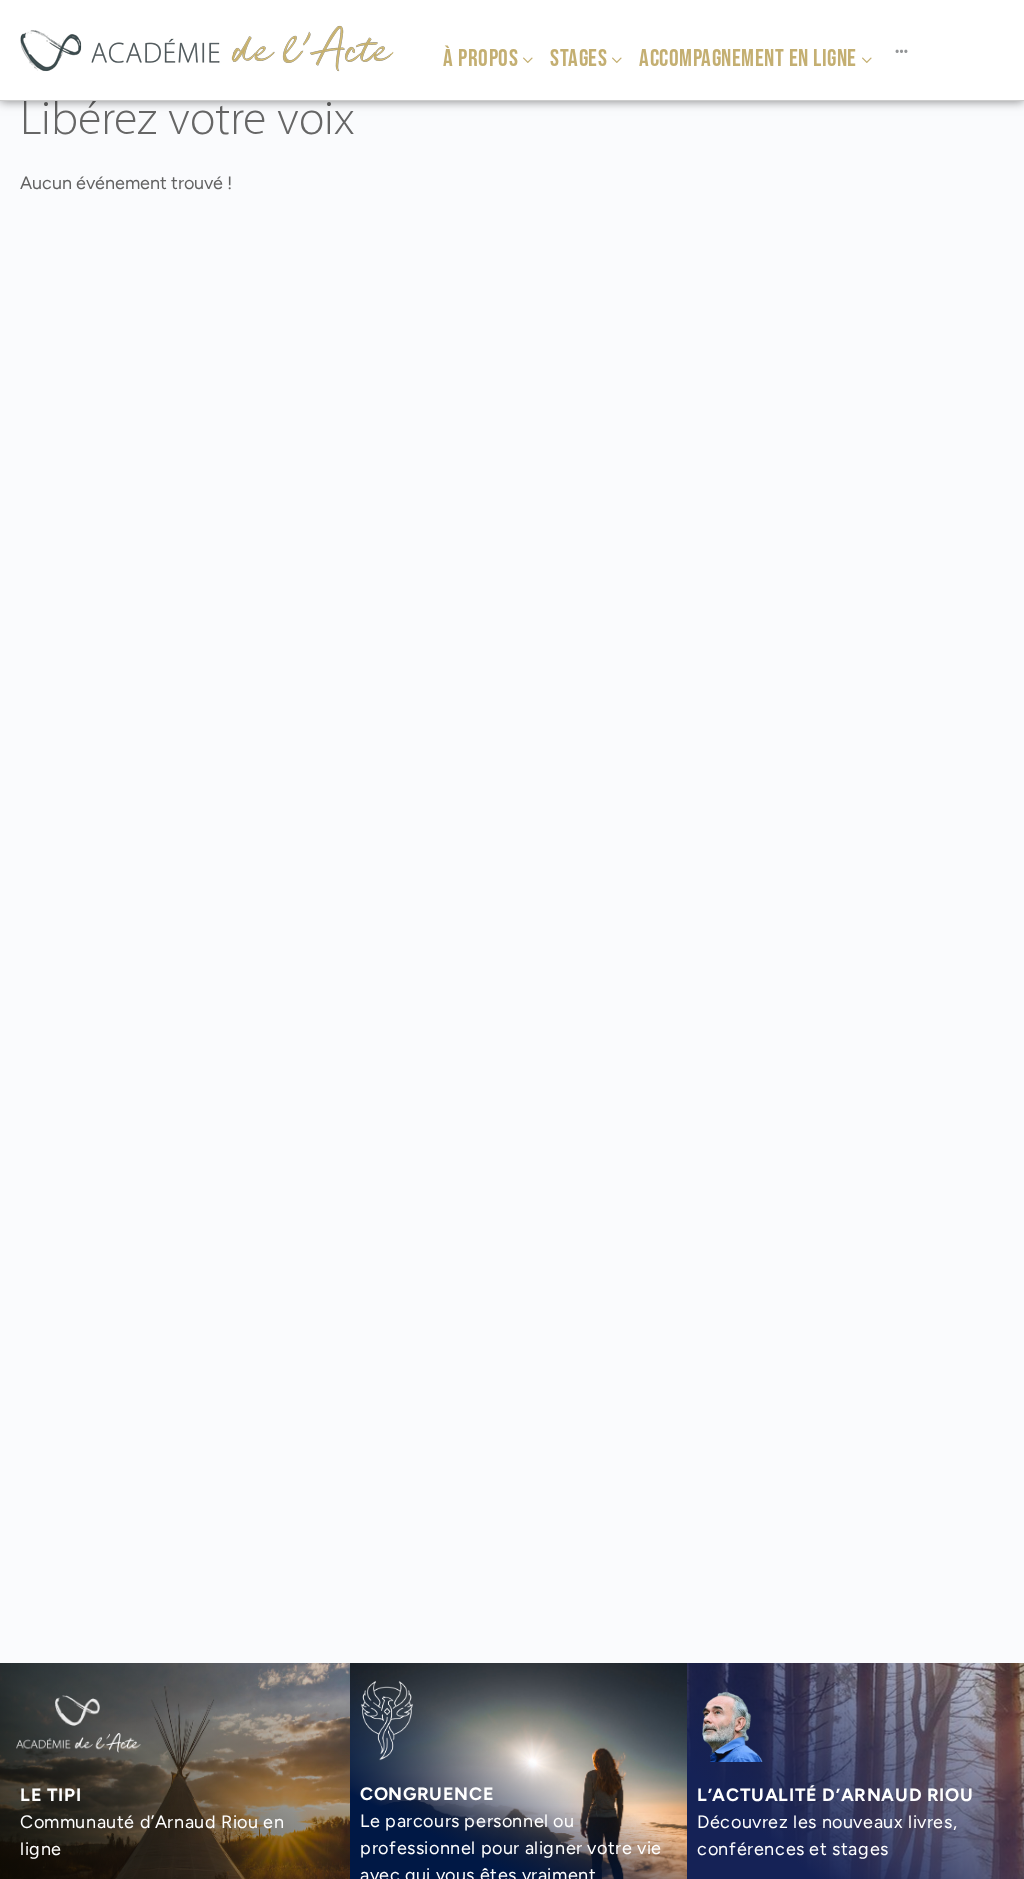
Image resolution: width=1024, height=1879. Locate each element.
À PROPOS (480, 58)
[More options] (901, 50)
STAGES (578, 58)
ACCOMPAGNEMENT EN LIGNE (748, 58)
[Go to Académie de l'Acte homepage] (206, 47)
